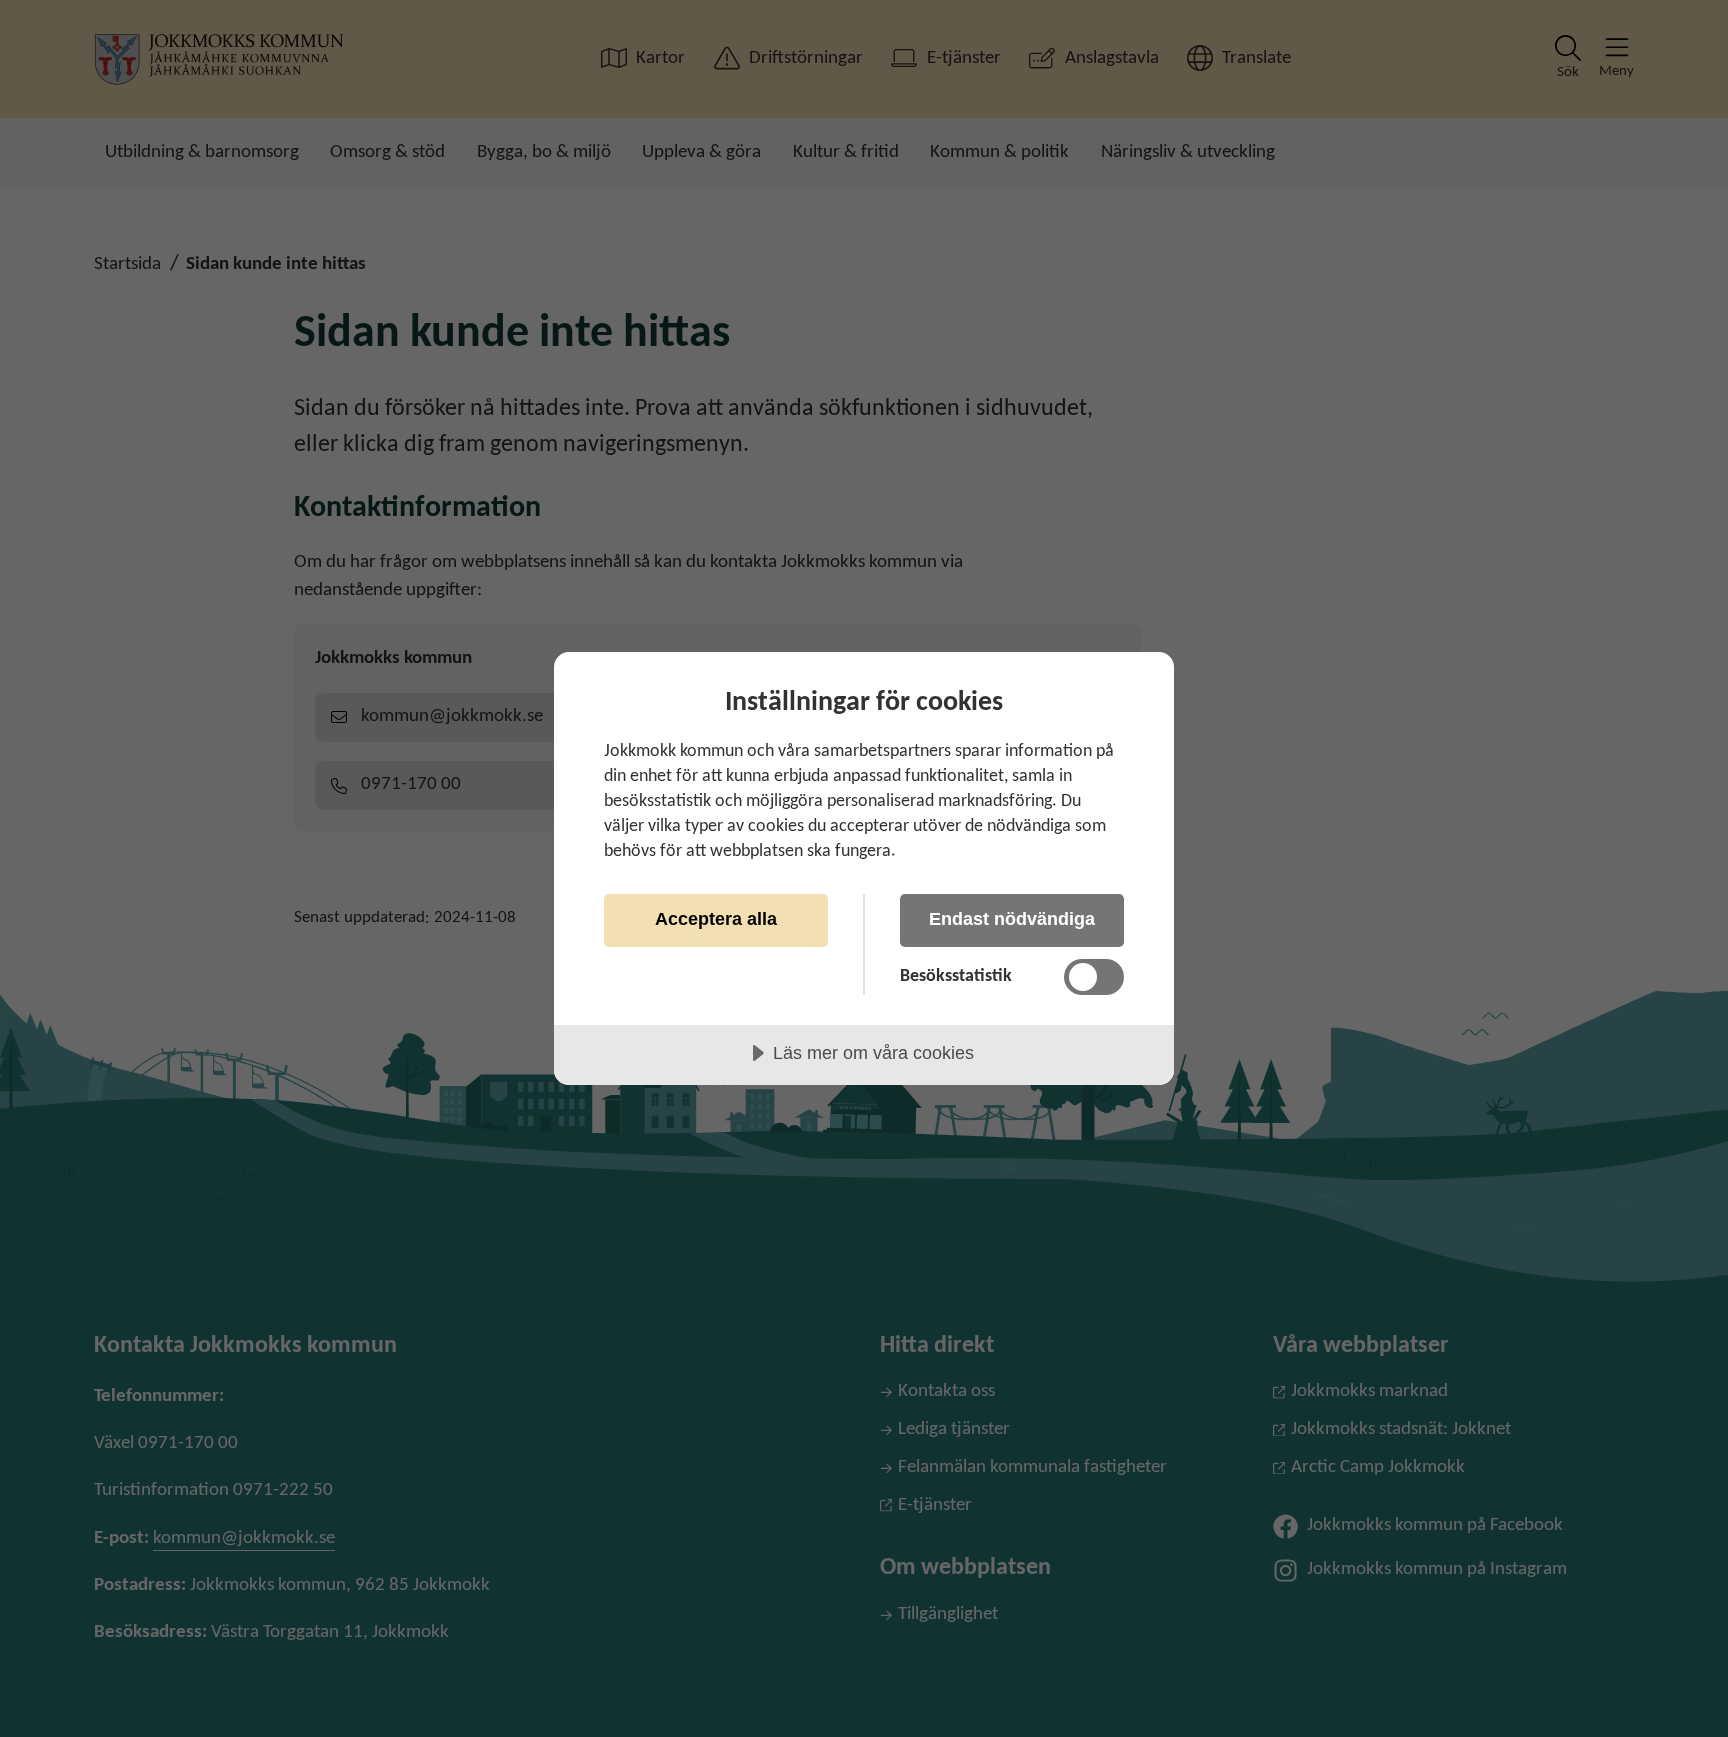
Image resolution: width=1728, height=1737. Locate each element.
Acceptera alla (716, 919)
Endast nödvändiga (1012, 919)
